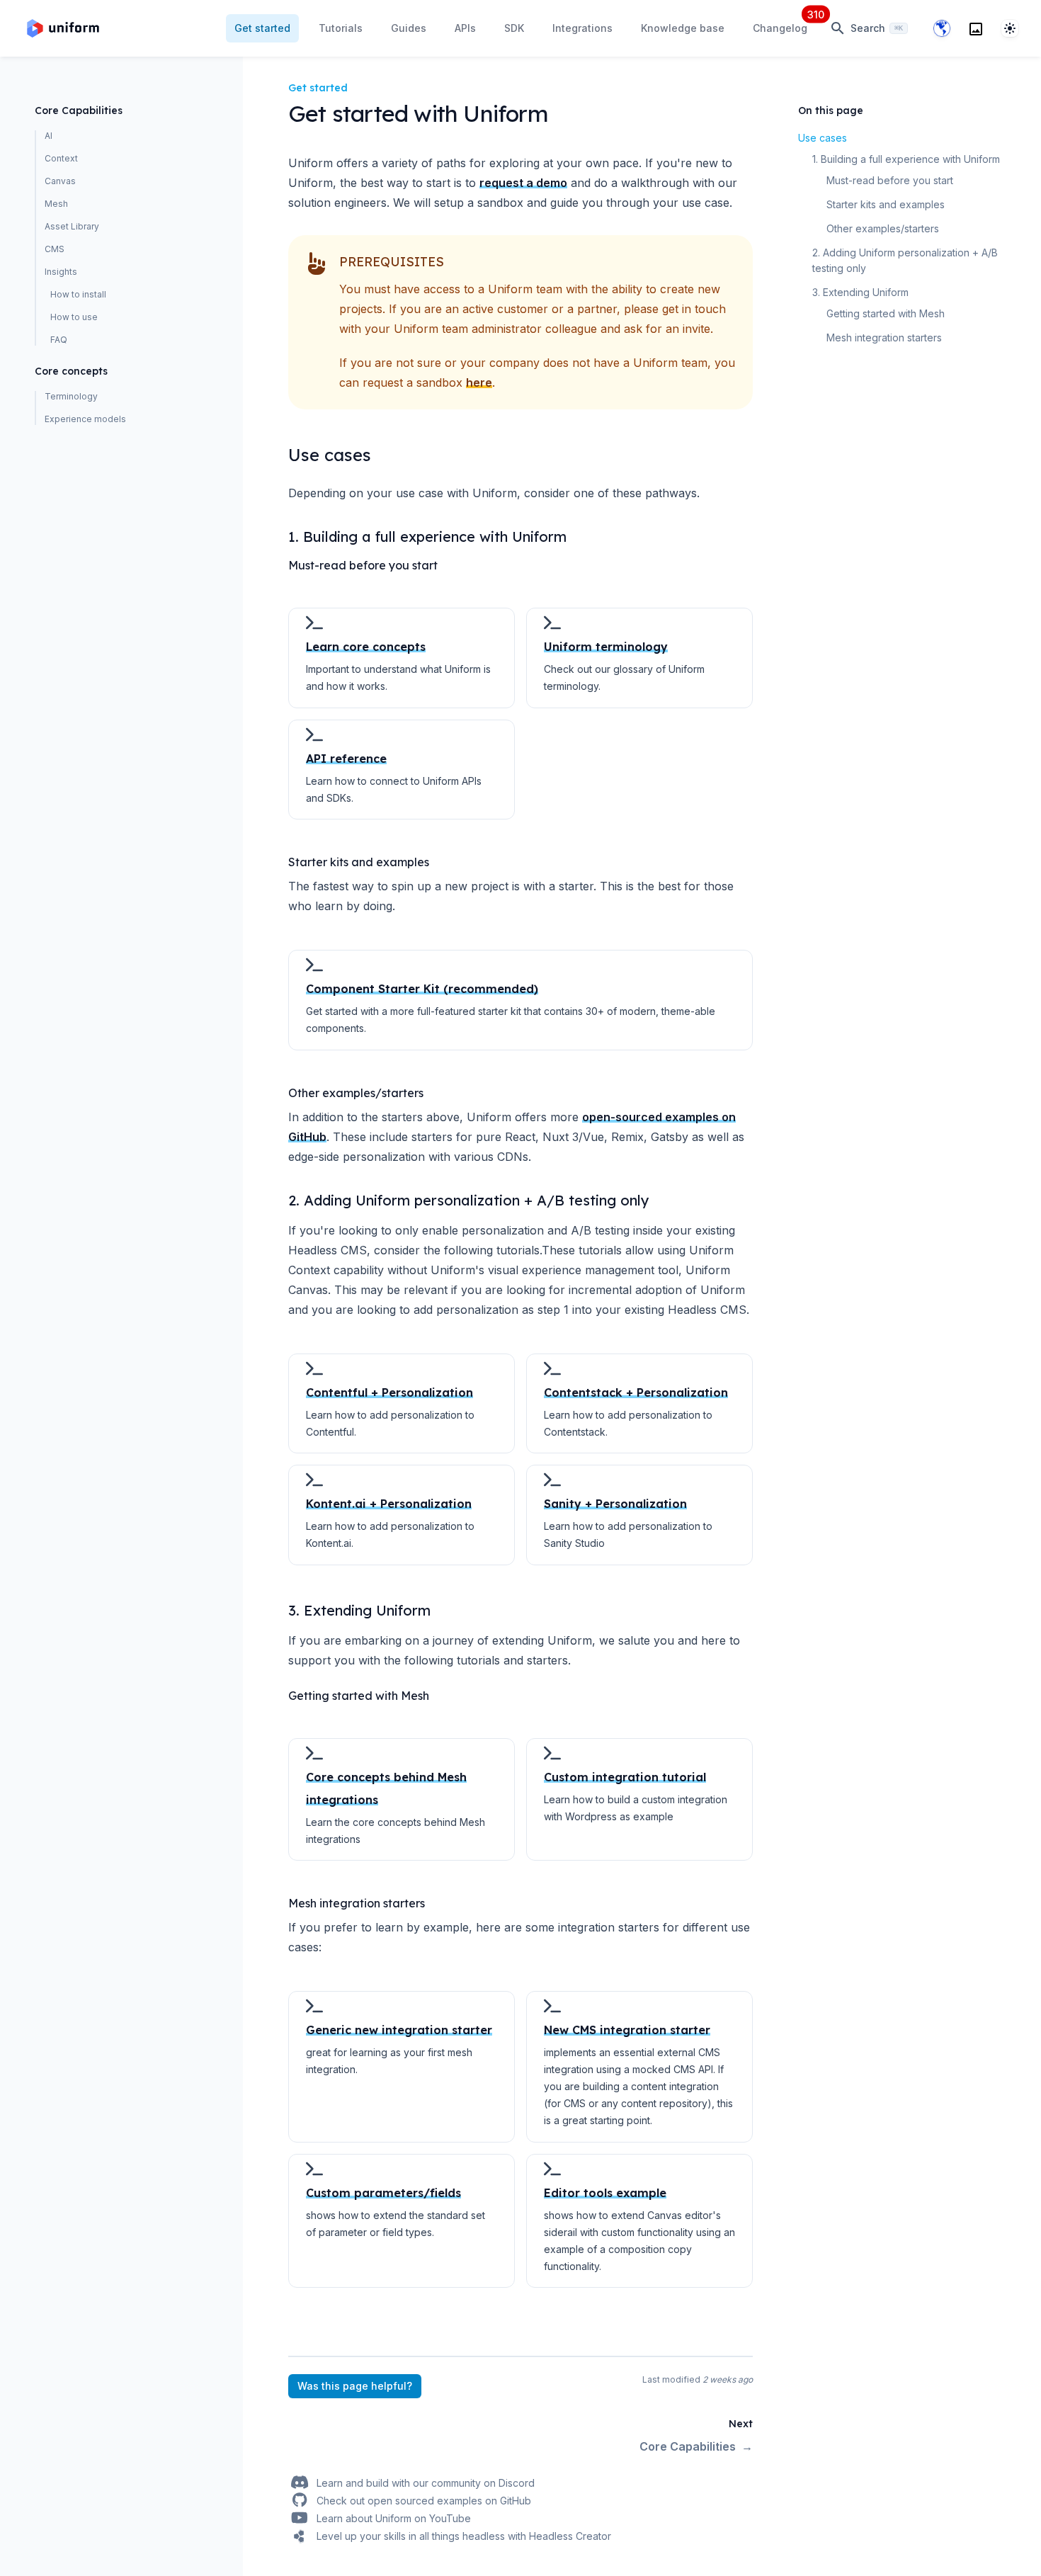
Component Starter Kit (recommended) (422, 989)
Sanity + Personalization (615, 1504)
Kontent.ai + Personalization (389, 1504)
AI (49, 136)
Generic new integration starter (399, 2030)
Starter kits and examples (886, 204)
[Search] (976, 28)
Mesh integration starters (884, 337)
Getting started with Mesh (886, 313)
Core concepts (71, 371)
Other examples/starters (883, 228)
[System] (1010, 28)
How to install (78, 294)
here (479, 382)
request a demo (523, 183)
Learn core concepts (366, 647)
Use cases (823, 138)
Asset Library (72, 226)
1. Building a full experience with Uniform (906, 159)
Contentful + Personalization (389, 1392)
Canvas (60, 181)
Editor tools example (605, 2193)
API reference (346, 759)
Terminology (71, 396)
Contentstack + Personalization (636, 1392)
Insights (61, 272)
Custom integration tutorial (625, 1777)
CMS (55, 249)
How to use (74, 317)
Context (61, 158)
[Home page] (63, 28)
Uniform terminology (606, 647)
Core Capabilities (79, 110)
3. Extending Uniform (860, 292)
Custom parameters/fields (383, 2193)
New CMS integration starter (627, 2030)
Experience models (85, 419)
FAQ (59, 340)
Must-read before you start (890, 180)
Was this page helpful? (355, 2386)
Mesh (56, 204)
